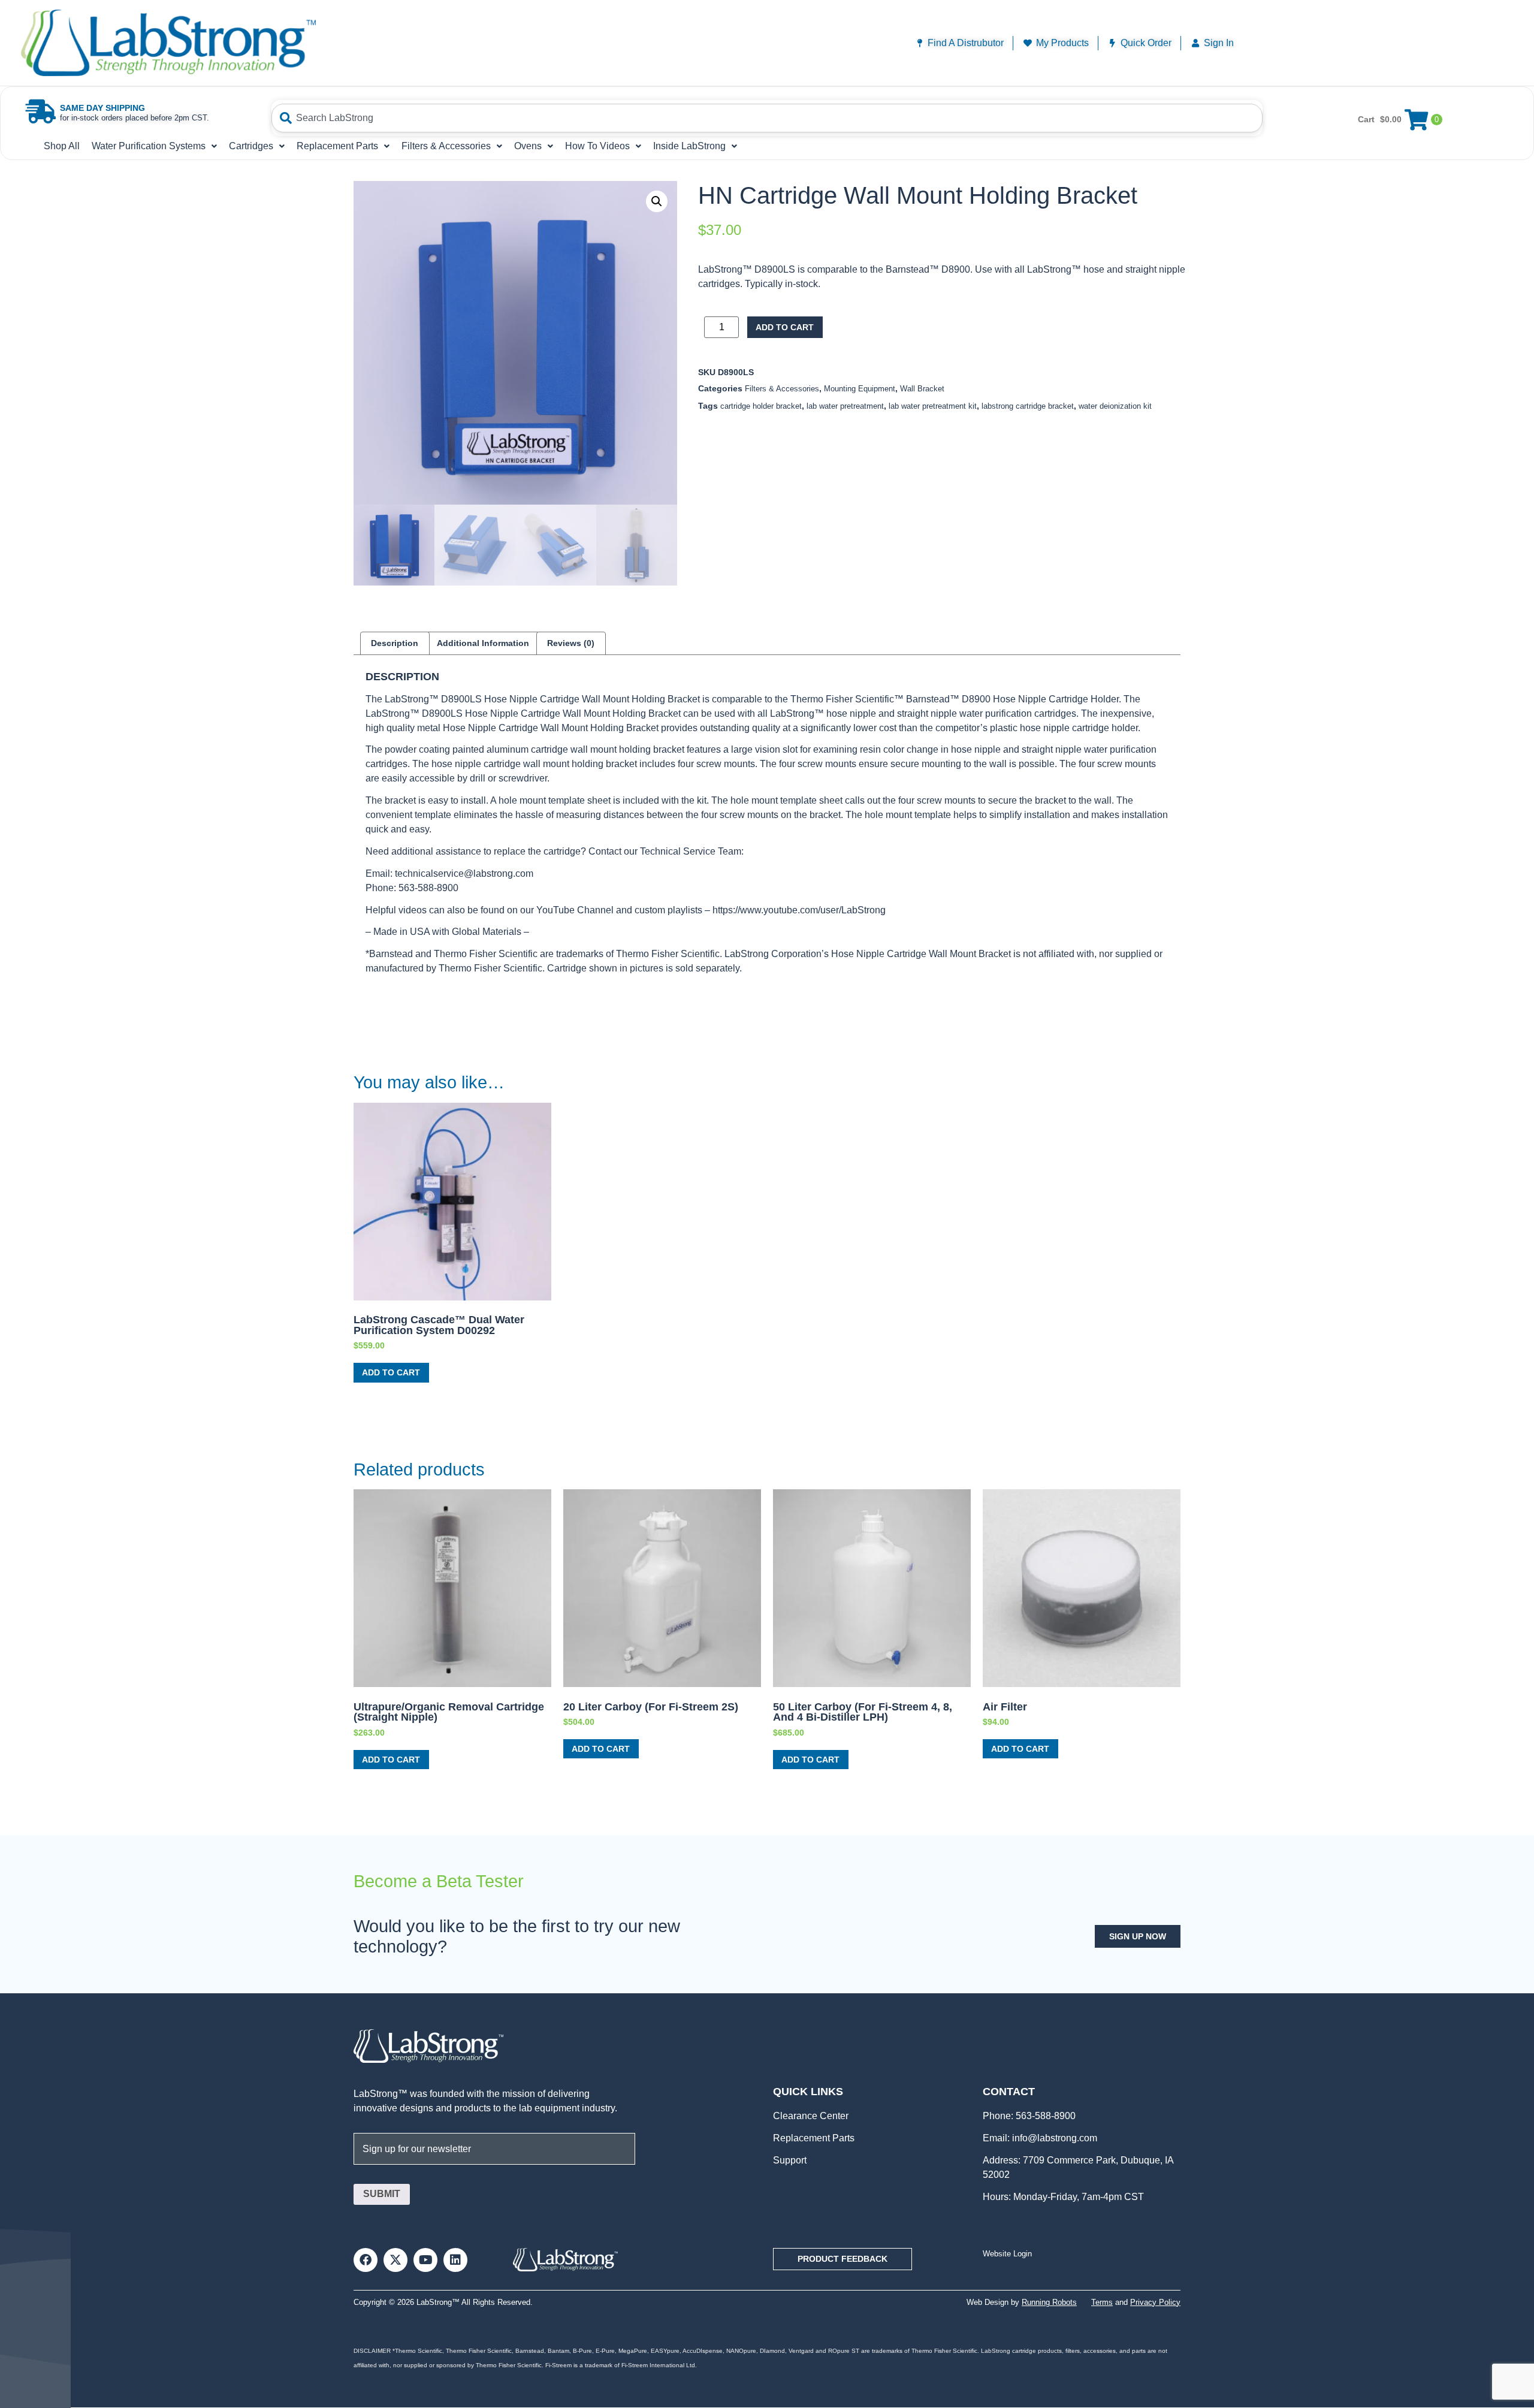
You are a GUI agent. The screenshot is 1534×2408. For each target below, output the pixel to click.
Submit (382, 2194)
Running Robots (1049, 2302)
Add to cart (785, 327)
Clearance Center (811, 2116)
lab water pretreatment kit (933, 406)
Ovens (528, 146)
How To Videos (597, 146)
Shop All (62, 146)
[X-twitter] (395, 2260)
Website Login (1007, 2254)
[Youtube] (425, 2260)
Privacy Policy (1155, 2302)
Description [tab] (395, 643)
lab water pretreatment (845, 406)
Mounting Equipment (860, 389)
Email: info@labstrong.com (1040, 2138)
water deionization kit (1115, 406)
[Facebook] (366, 2260)
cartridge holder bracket (761, 406)
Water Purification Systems (149, 146)
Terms (1102, 2302)
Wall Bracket (922, 389)
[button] (657, 201)
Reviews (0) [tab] (571, 643)
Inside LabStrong (689, 146)
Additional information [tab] (483, 643)
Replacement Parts (337, 146)
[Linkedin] (455, 2260)
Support (790, 2160)
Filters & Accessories (446, 146)
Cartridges (251, 146)
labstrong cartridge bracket (1028, 406)
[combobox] (767, 118)
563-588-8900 (1044, 2116)
